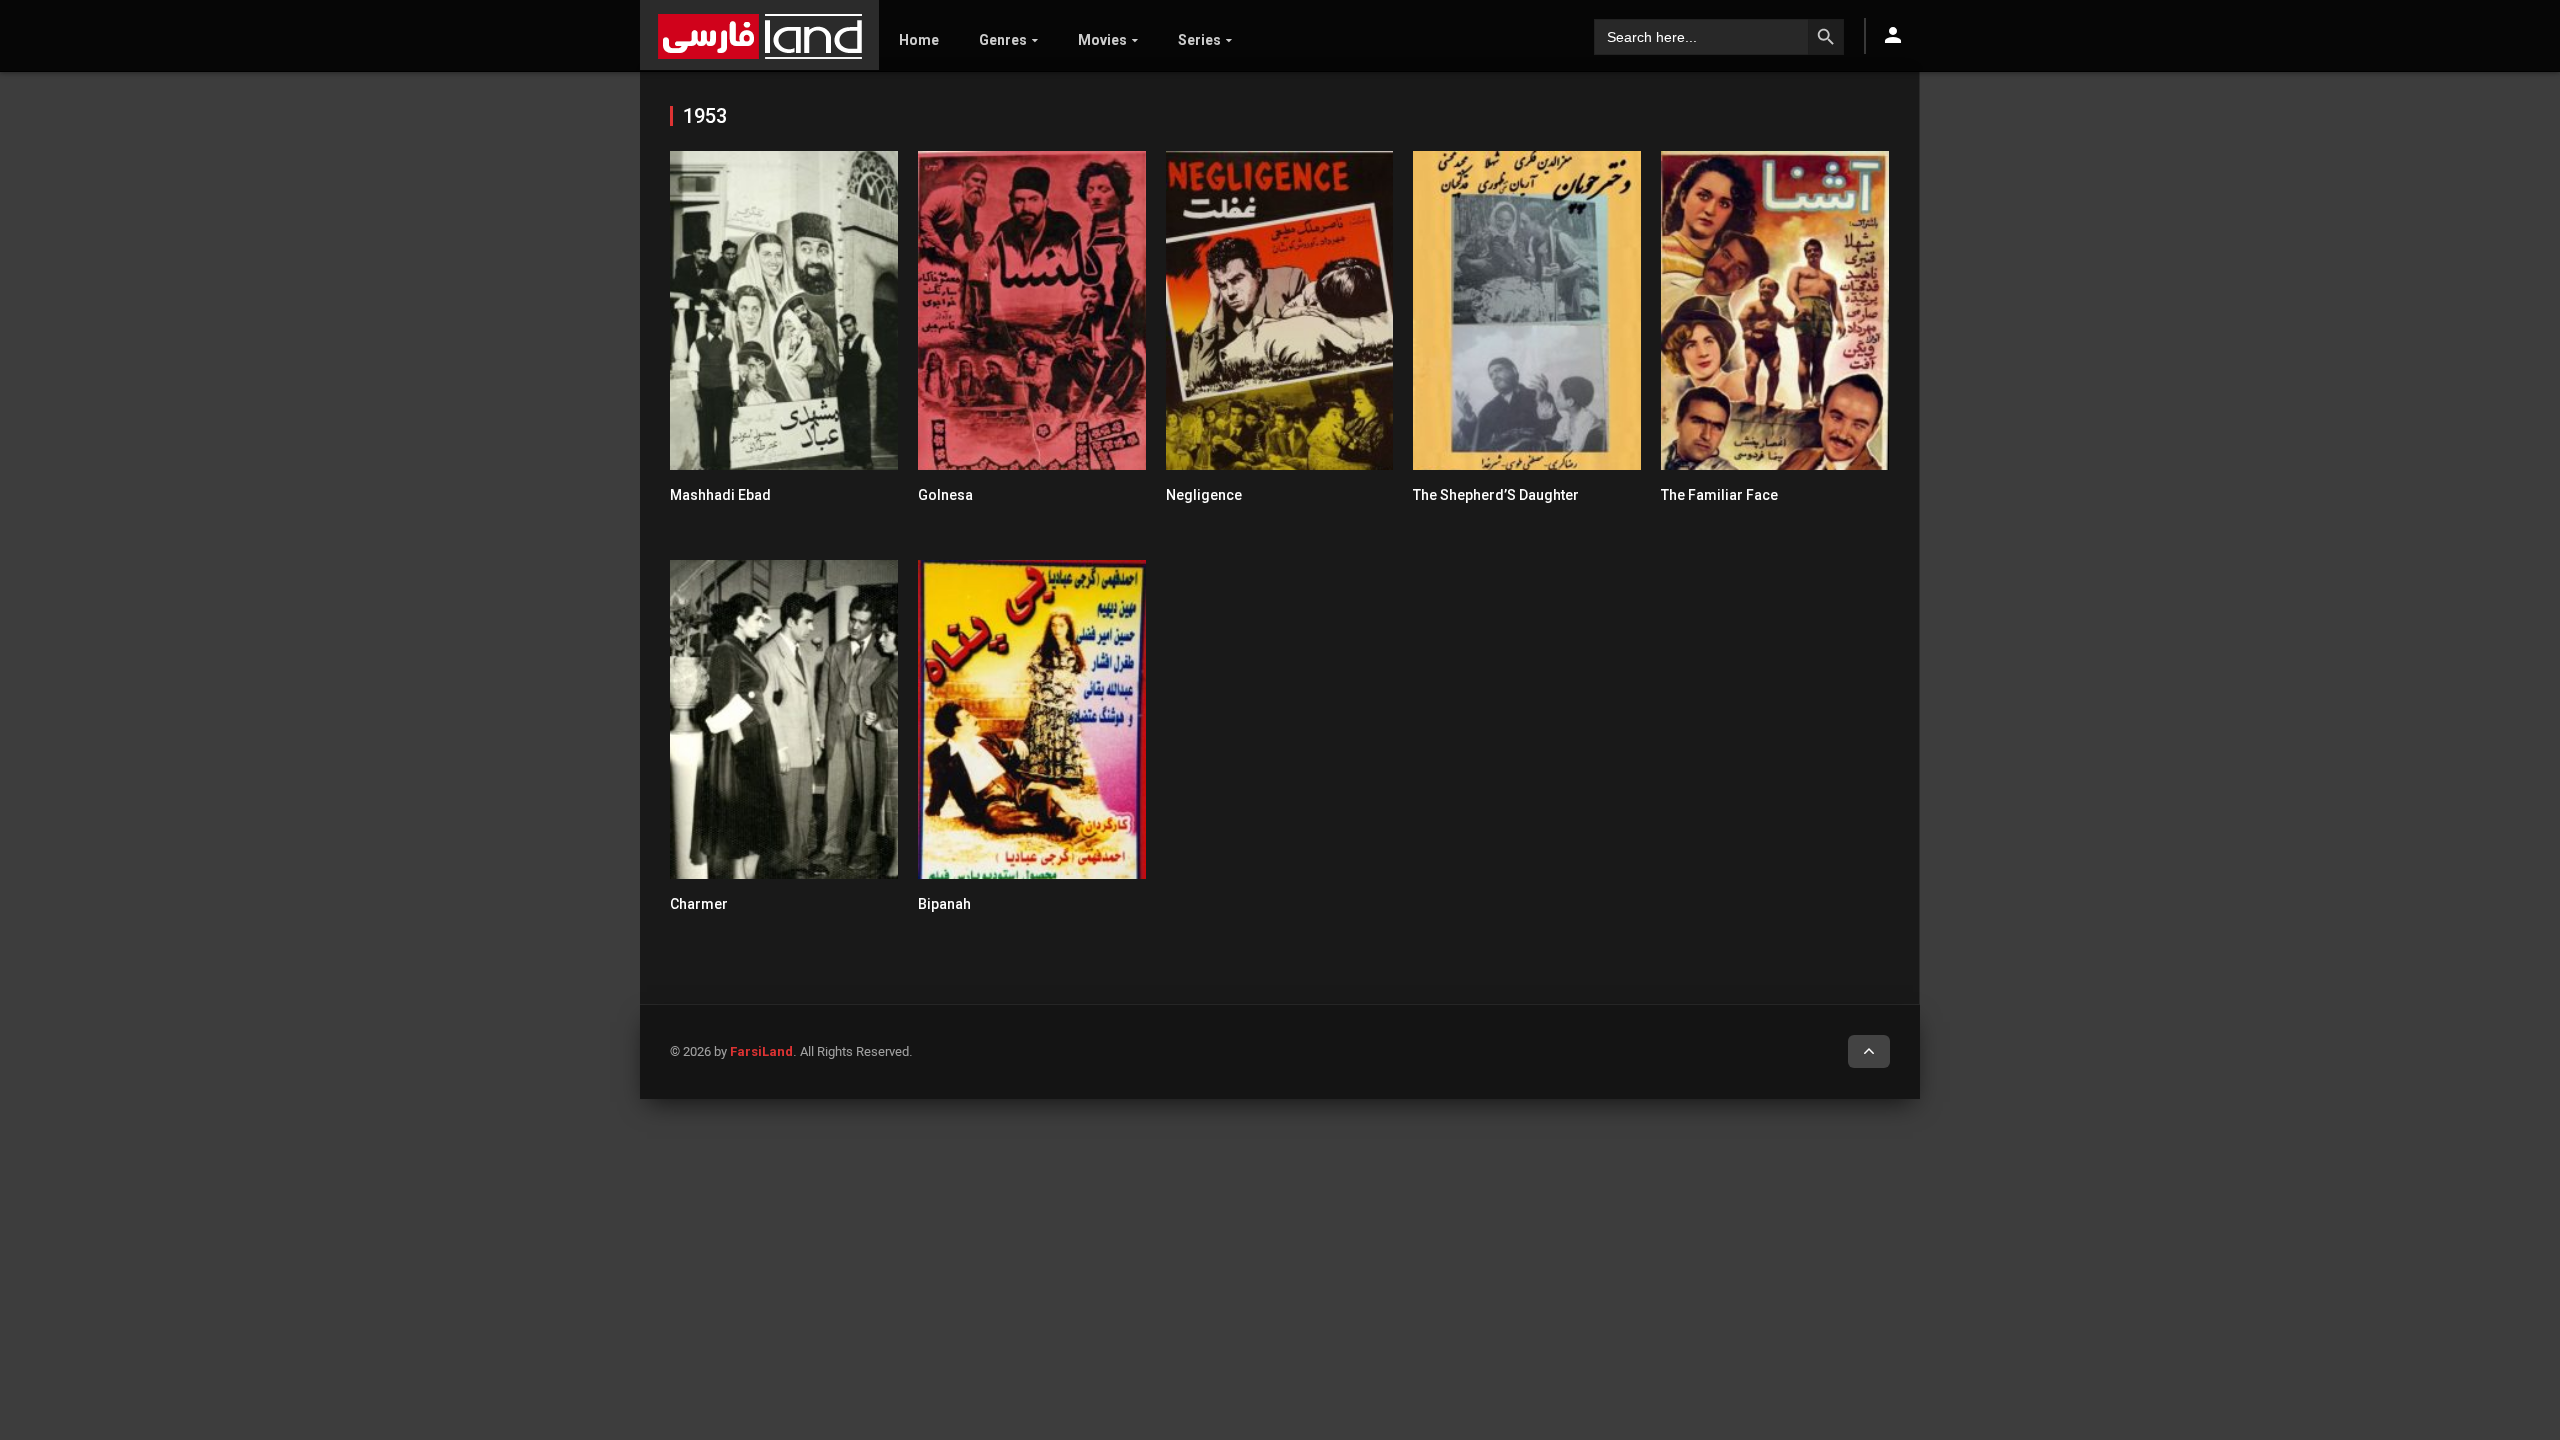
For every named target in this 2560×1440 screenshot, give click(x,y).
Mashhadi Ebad (720, 495)
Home (919, 40)
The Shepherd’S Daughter (1496, 495)
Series (1199, 40)
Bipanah (944, 904)
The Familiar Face (1719, 495)
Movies (1102, 40)
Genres (1003, 40)
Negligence (1204, 495)
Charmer (699, 904)
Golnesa (945, 495)
